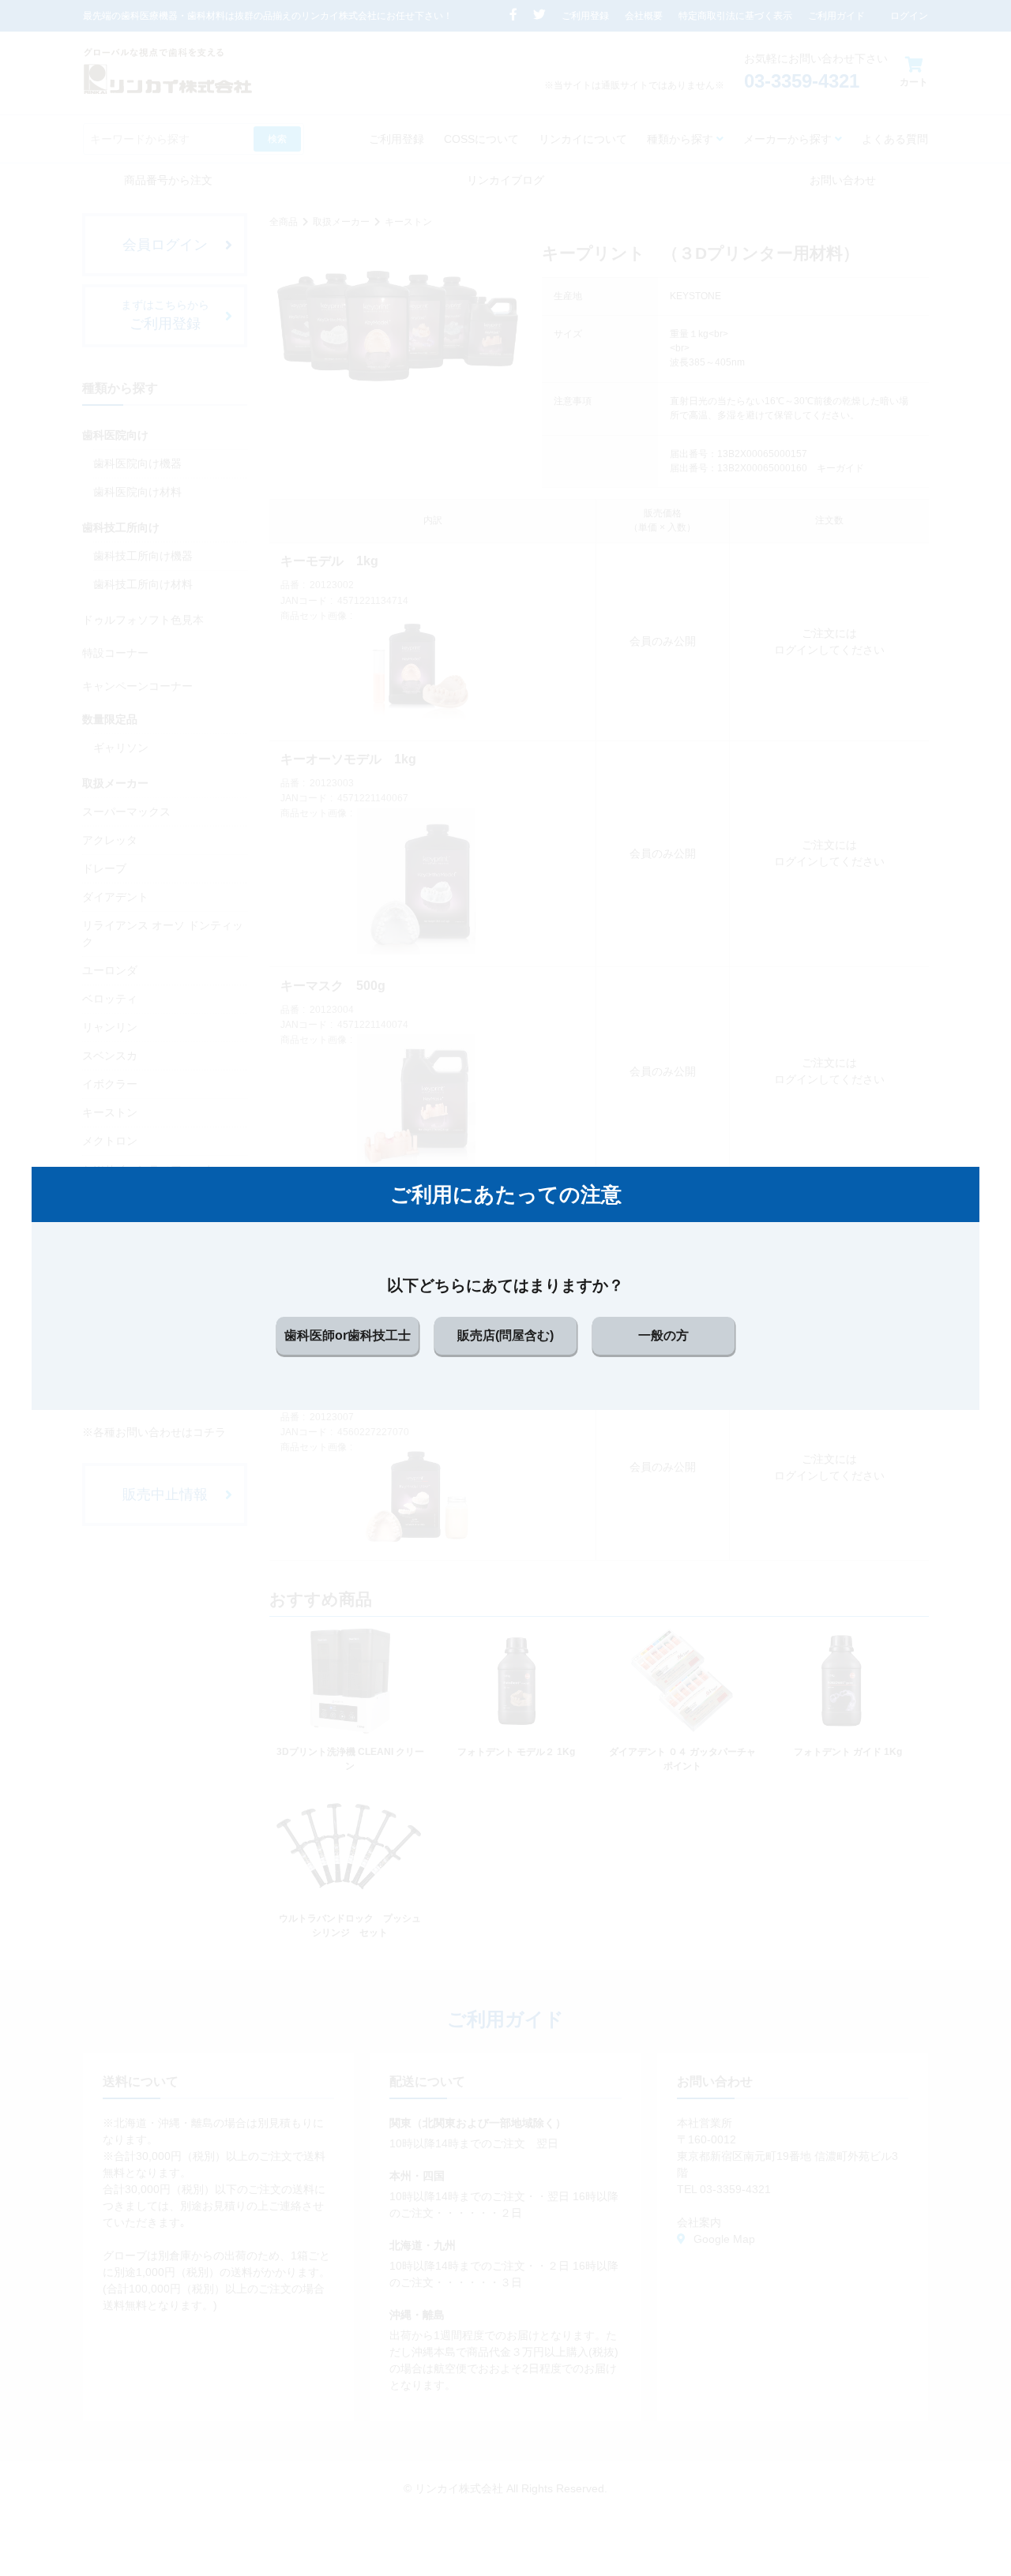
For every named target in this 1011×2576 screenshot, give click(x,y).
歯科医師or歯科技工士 (348, 1335)
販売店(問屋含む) (505, 1335)
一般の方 (663, 1335)
